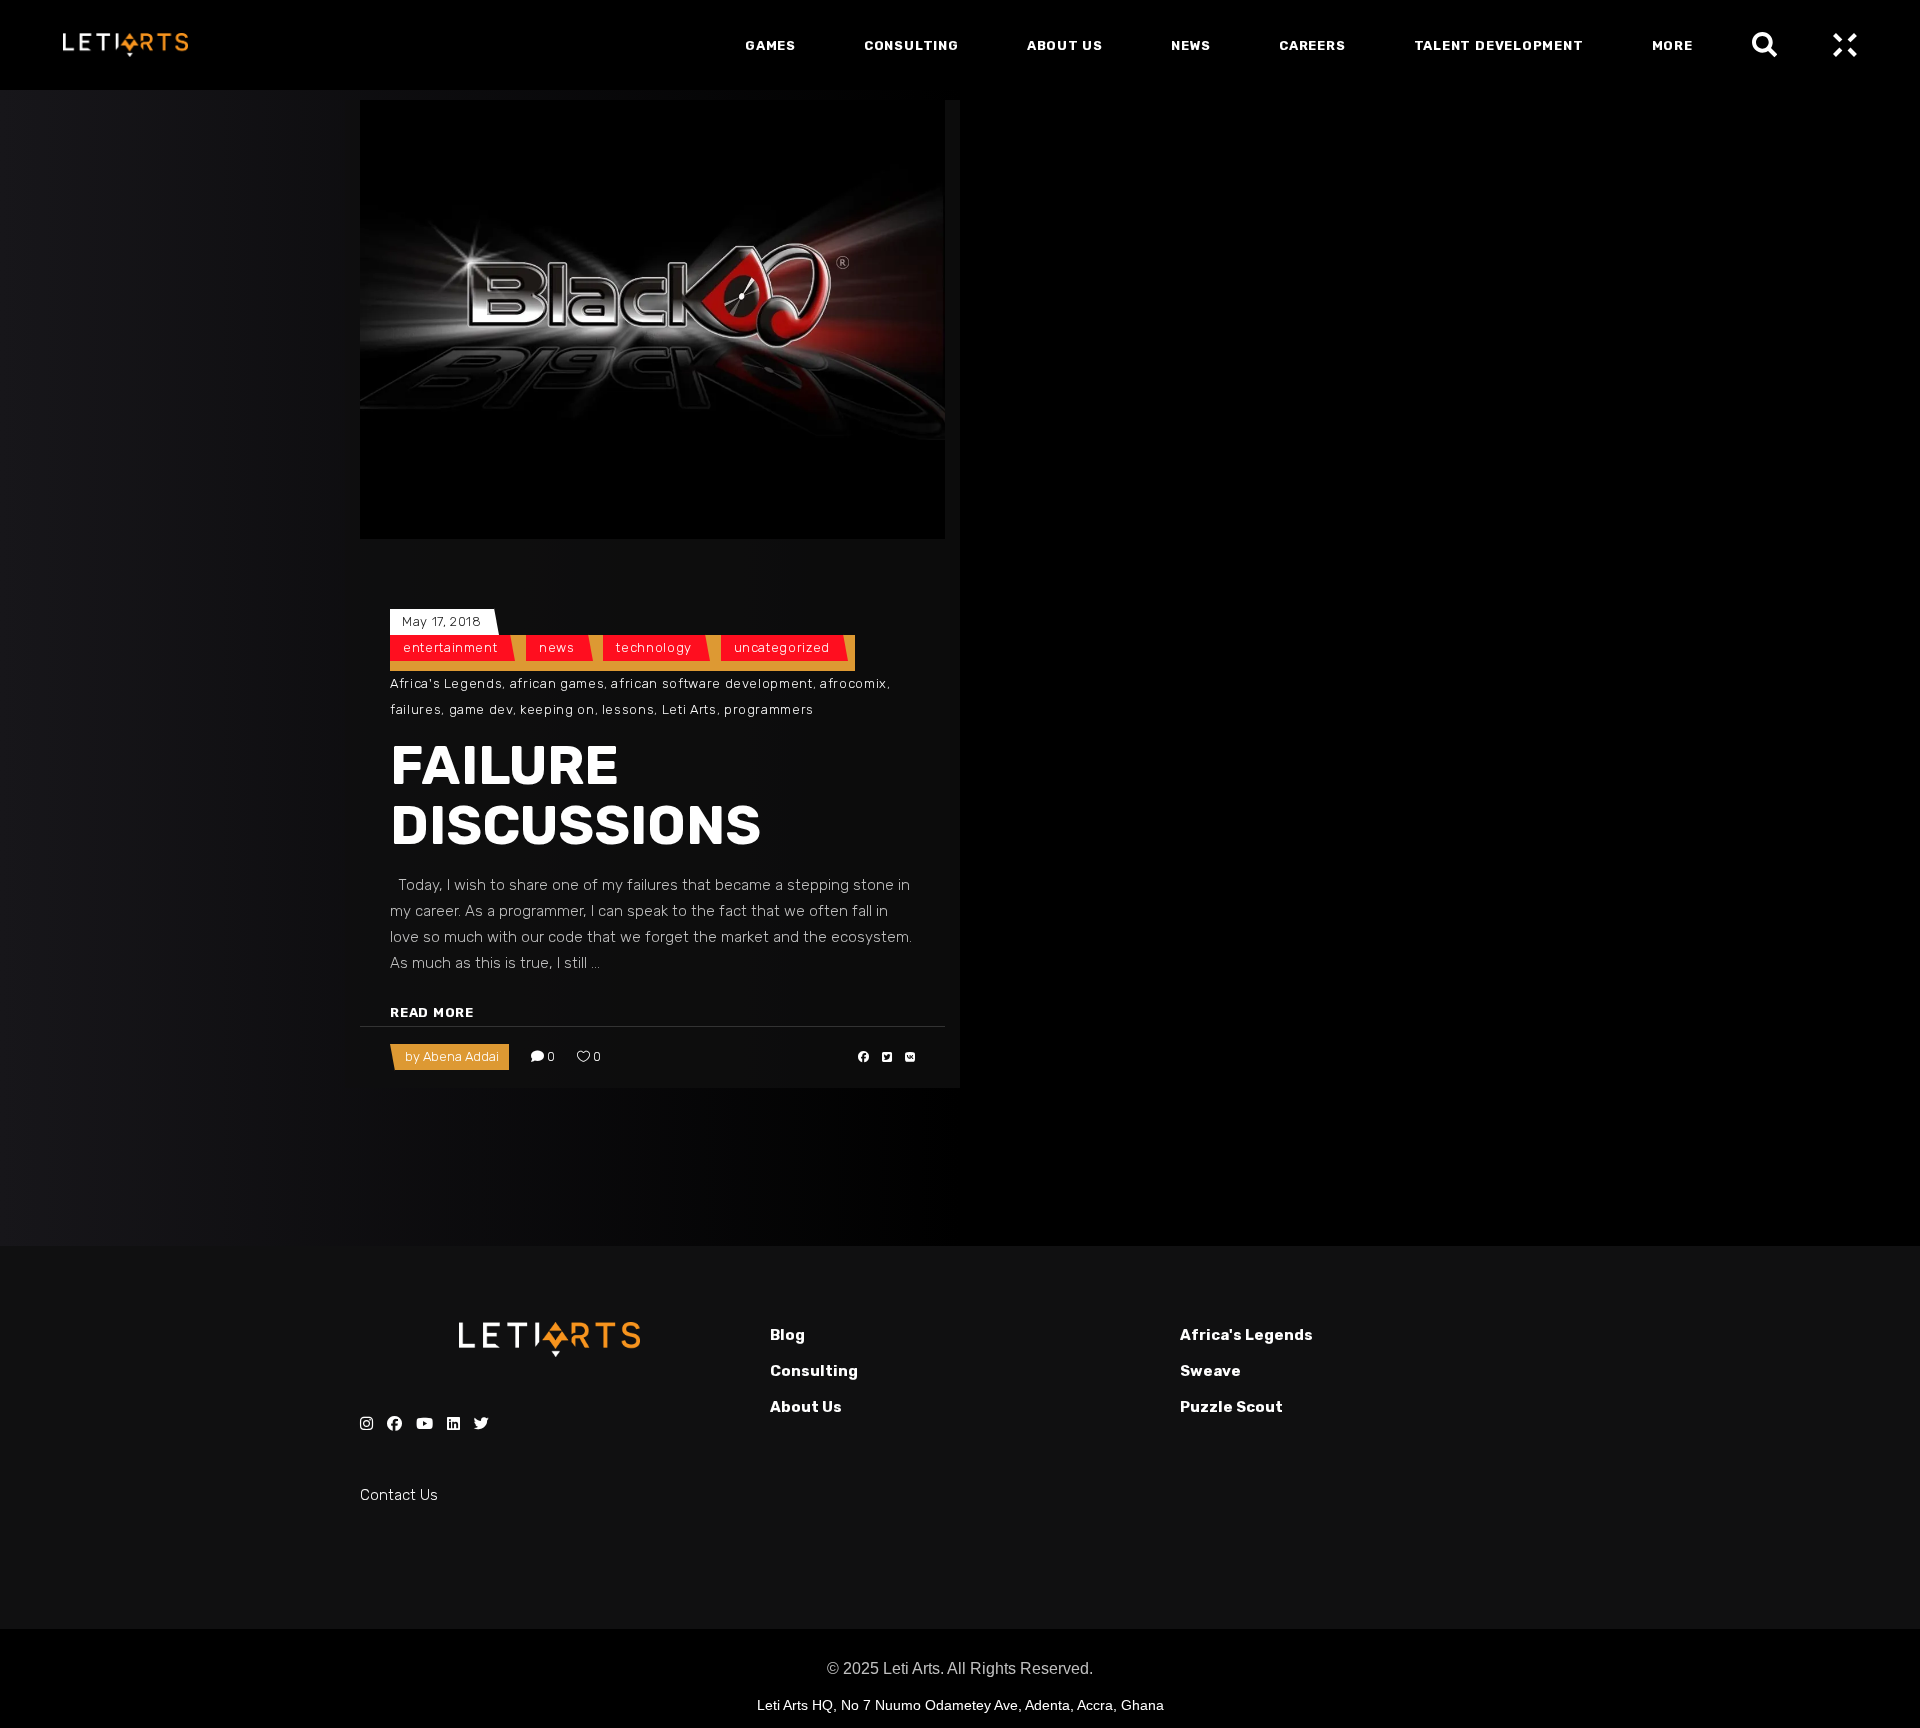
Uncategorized (782, 647)
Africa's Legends (446, 683)
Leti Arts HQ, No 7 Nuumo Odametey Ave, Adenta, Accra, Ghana (960, 1705)
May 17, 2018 (442, 621)
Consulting (814, 1371)
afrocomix (853, 683)
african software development (711, 683)
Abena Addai (461, 1056)
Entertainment (450, 647)
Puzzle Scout (1231, 1407)
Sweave (1210, 1371)
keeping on (557, 709)
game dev (481, 709)
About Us (806, 1407)
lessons (628, 709)
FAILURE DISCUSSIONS (575, 796)
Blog (787, 1335)
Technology (654, 647)
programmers (769, 709)
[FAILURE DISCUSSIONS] (652, 319)
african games (557, 683)
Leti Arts (689, 709)
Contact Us (399, 1495)
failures (415, 709)
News (557, 647)
